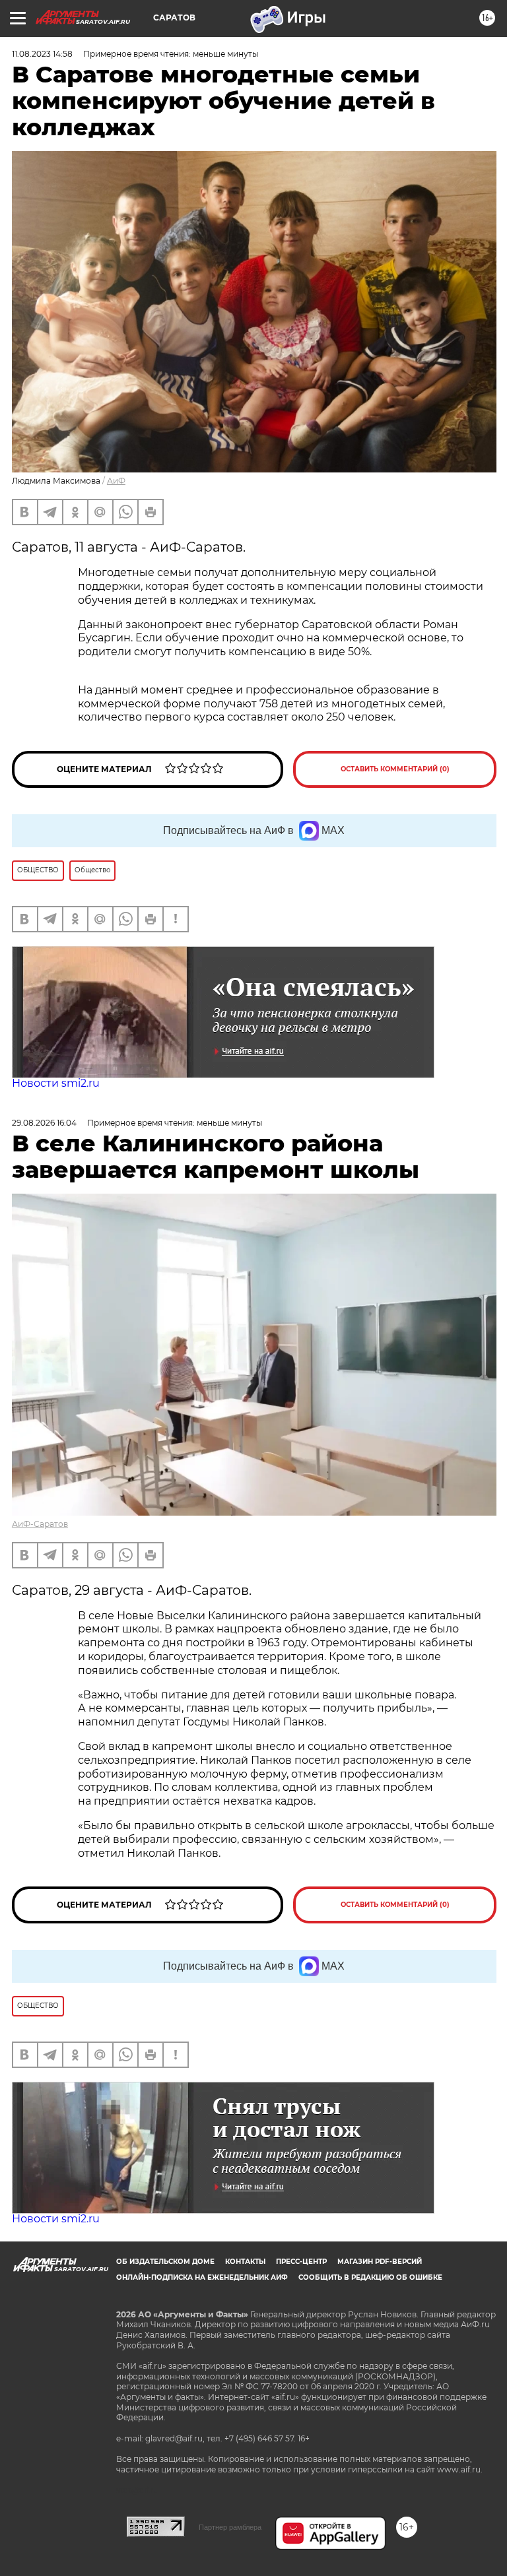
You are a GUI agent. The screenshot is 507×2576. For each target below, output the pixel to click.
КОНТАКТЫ (245, 2262)
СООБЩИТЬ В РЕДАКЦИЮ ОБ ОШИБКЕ (370, 2277)
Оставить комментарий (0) (395, 769)
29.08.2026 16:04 (44, 1123)
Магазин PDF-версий (380, 2262)
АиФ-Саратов (40, 1524)
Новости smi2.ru (56, 1083)
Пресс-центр (301, 2262)
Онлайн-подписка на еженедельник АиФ (202, 2277)
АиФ (116, 481)
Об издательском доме (165, 2262)
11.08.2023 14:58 (42, 54)
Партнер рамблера (230, 2527)
